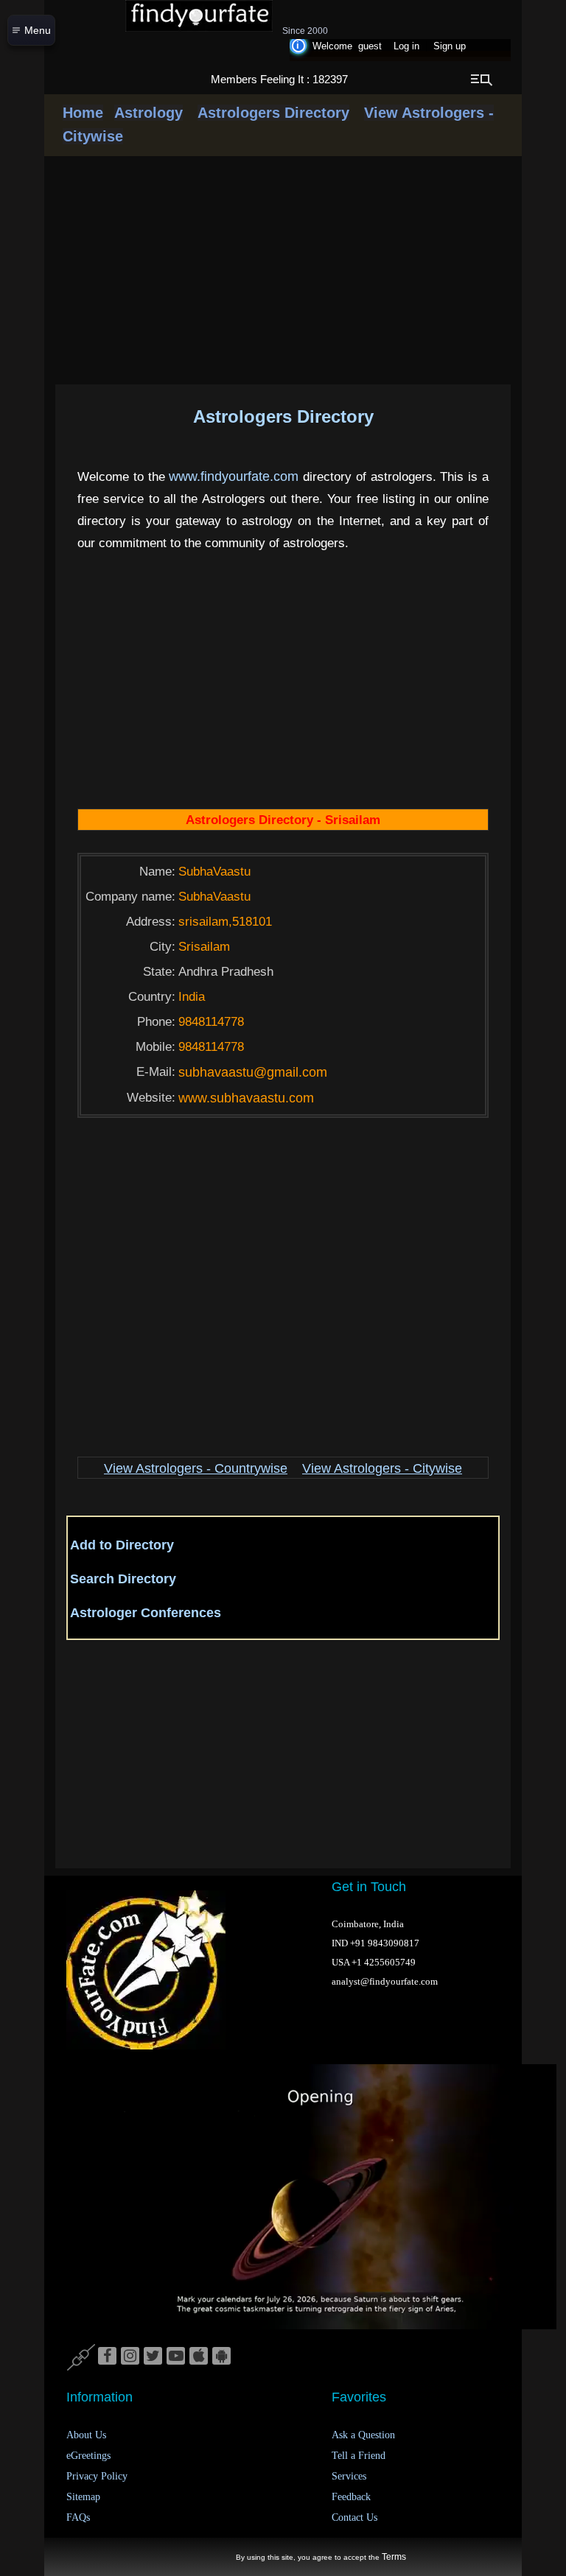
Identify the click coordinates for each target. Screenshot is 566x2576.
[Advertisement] (327, 687)
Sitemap (83, 2497)
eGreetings (88, 2456)
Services (349, 2476)
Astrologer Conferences (146, 1613)
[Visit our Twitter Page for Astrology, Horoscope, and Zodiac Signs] (153, 2357)
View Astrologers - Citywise (382, 1468)
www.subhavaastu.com (246, 1098)
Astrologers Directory (273, 113)
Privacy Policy (97, 2476)
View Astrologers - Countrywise (196, 1468)
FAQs (78, 2517)
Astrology (149, 113)
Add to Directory (122, 1545)
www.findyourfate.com (234, 476)
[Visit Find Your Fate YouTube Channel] (176, 2357)
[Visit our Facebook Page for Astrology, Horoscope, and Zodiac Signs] (107, 2357)
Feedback (351, 2497)
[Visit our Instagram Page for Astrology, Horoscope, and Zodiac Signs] (130, 2357)
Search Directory (123, 1579)
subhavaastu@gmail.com (253, 1072)
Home (83, 113)
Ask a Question (363, 2435)
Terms (394, 2557)
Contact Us (354, 2517)
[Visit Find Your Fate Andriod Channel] (221, 2357)
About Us (86, 2435)
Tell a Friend (359, 2456)
